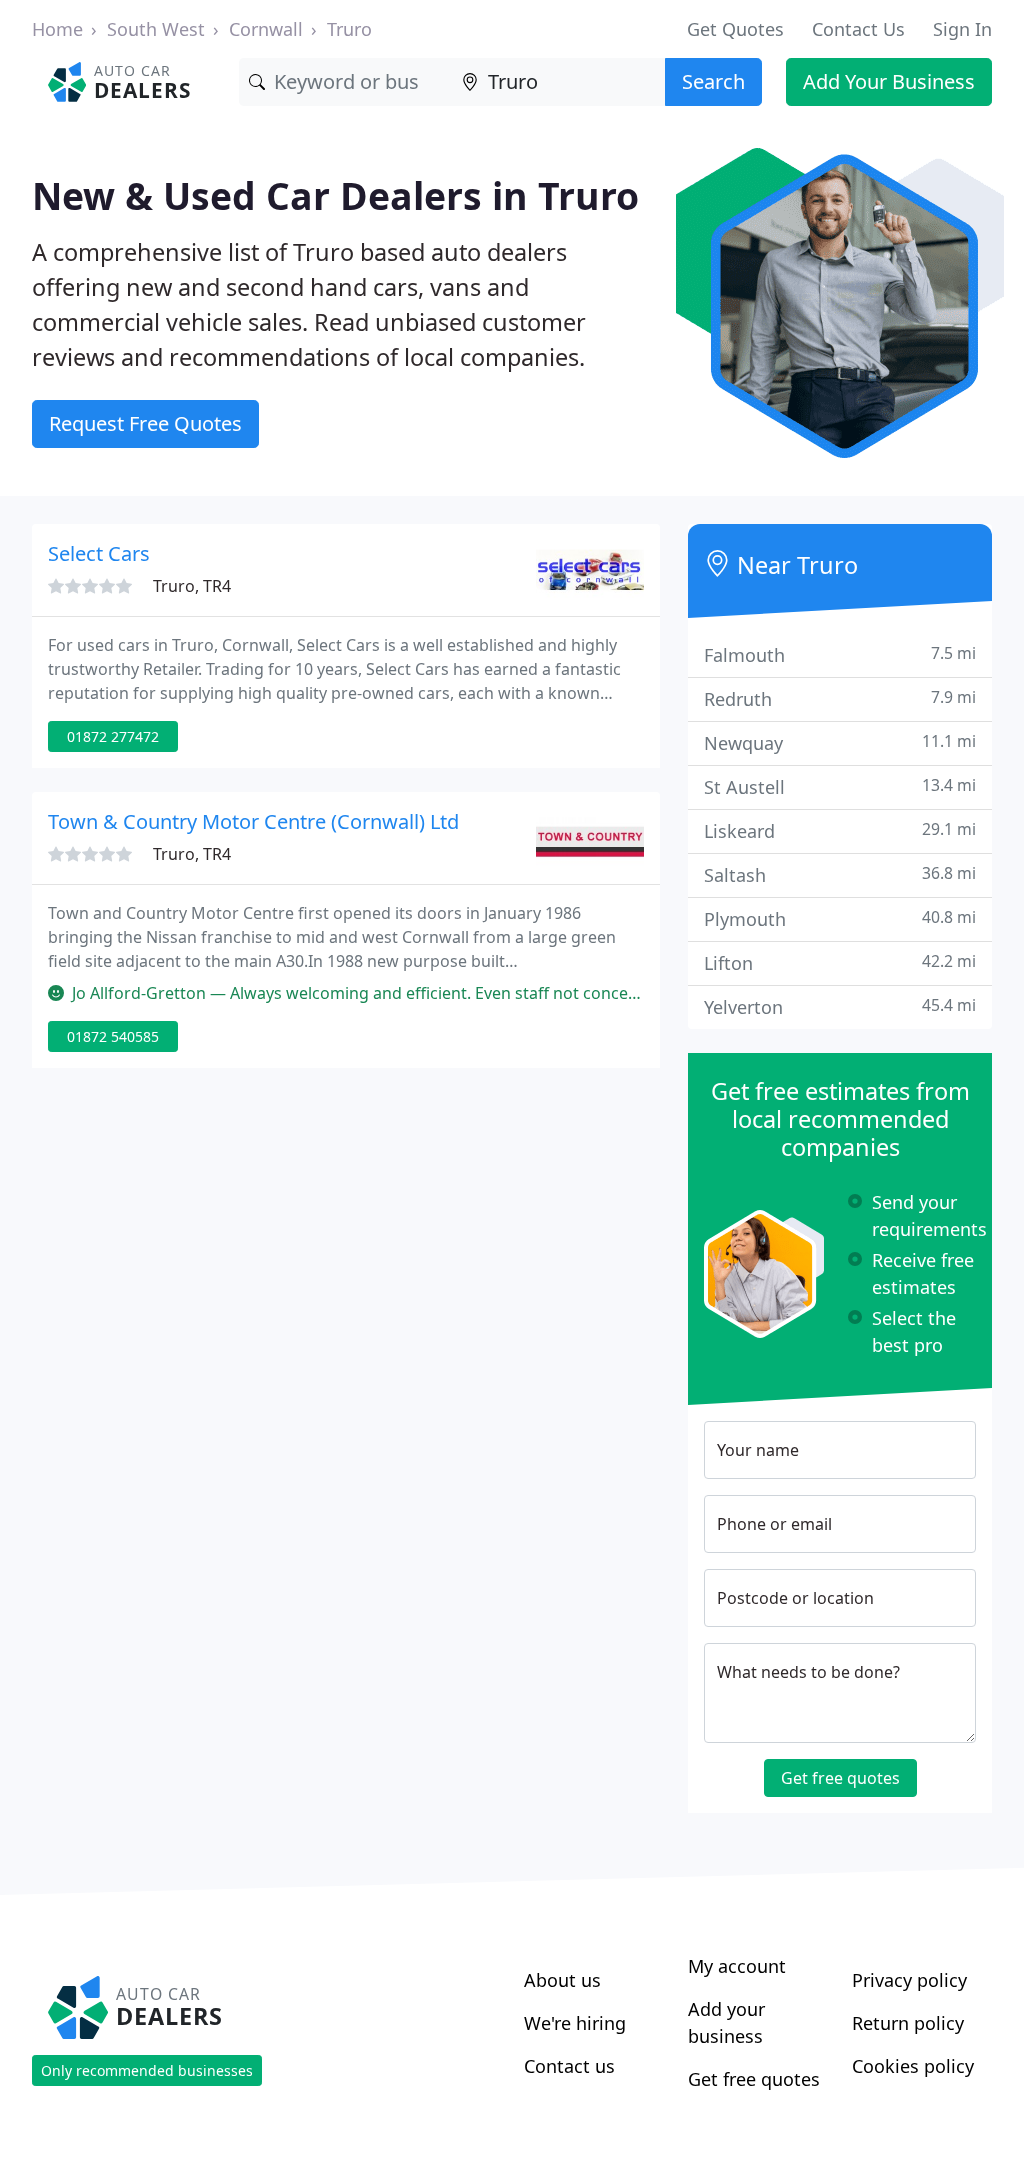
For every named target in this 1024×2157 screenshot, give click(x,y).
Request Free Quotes (145, 423)
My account (737, 1966)
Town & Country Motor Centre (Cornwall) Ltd (253, 821)
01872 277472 (113, 736)
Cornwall (266, 29)
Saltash (840, 874)
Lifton (840, 962)
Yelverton (840, 1006)
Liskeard (840, 830)
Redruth (840, 698)
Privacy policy (909, 1980)
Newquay (840, 742)
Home (57, 29)
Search (713, 81)
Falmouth (840, 654)
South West (156, 29)
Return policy (908, 2023)
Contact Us (858, 29)
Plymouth (840, 918)
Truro (349, 29)
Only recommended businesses (147, 2070)
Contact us (569, 2066)
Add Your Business (889, 81)
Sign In (962, 29)
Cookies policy (913, 2066)
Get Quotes (735, 29)
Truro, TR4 (192, 586)
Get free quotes (840, 1778)
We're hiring (575, 2023)
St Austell (840, 786)
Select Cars (99, 553)
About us (562, 1980)
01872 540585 (113, 1036)
